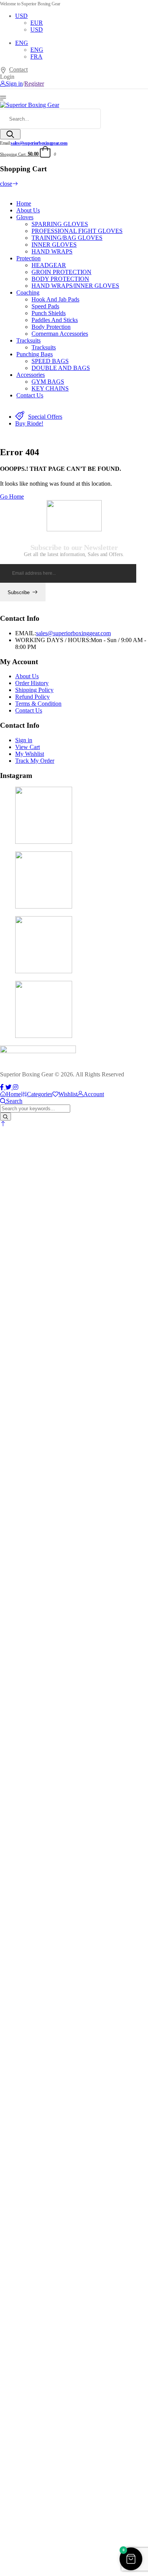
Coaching (28, 293)
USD (21, 16)
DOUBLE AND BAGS (61, 368)
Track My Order (35, 761)
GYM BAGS (48, 382)
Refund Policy (32, 697)
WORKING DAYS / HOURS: (53, 640)
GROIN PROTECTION (61, 272)
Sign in (24, 740)
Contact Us (30, 395)
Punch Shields (49, 313)
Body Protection (51, 327)
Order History (32, 683)
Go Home (12, 497)
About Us (28, 210)
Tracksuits (28, 340)
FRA (36, 57)
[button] (3, 1124)
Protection (28, 258)
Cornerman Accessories (60, 334)
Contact (18, 69)
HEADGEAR (49, 265)
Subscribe (19, 592)
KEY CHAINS (50, 388)
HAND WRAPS (52, 251)
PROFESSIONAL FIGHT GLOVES (77, 231)
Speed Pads (45, 306)
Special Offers (45, 417)
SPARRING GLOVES (60, 224)
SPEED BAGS (50, 361)
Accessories (31, 375)
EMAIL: (26, 633)
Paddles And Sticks (55, 320)
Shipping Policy (34, 690)
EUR (37, 23)
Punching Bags (35, 354)
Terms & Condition (38, 704)
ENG (22, 43)
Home (24, 203)
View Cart (28, 747)
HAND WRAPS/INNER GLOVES (75, 286)
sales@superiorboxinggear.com (39, 143)
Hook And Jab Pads (55, 299)
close (6, 184)
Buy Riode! (29, 423)
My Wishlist (30, 754)
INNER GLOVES (54, 245)
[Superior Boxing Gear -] (30, 105)
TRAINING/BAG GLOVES (67, 238)
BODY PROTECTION (60, 279)
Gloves (25, 217)
